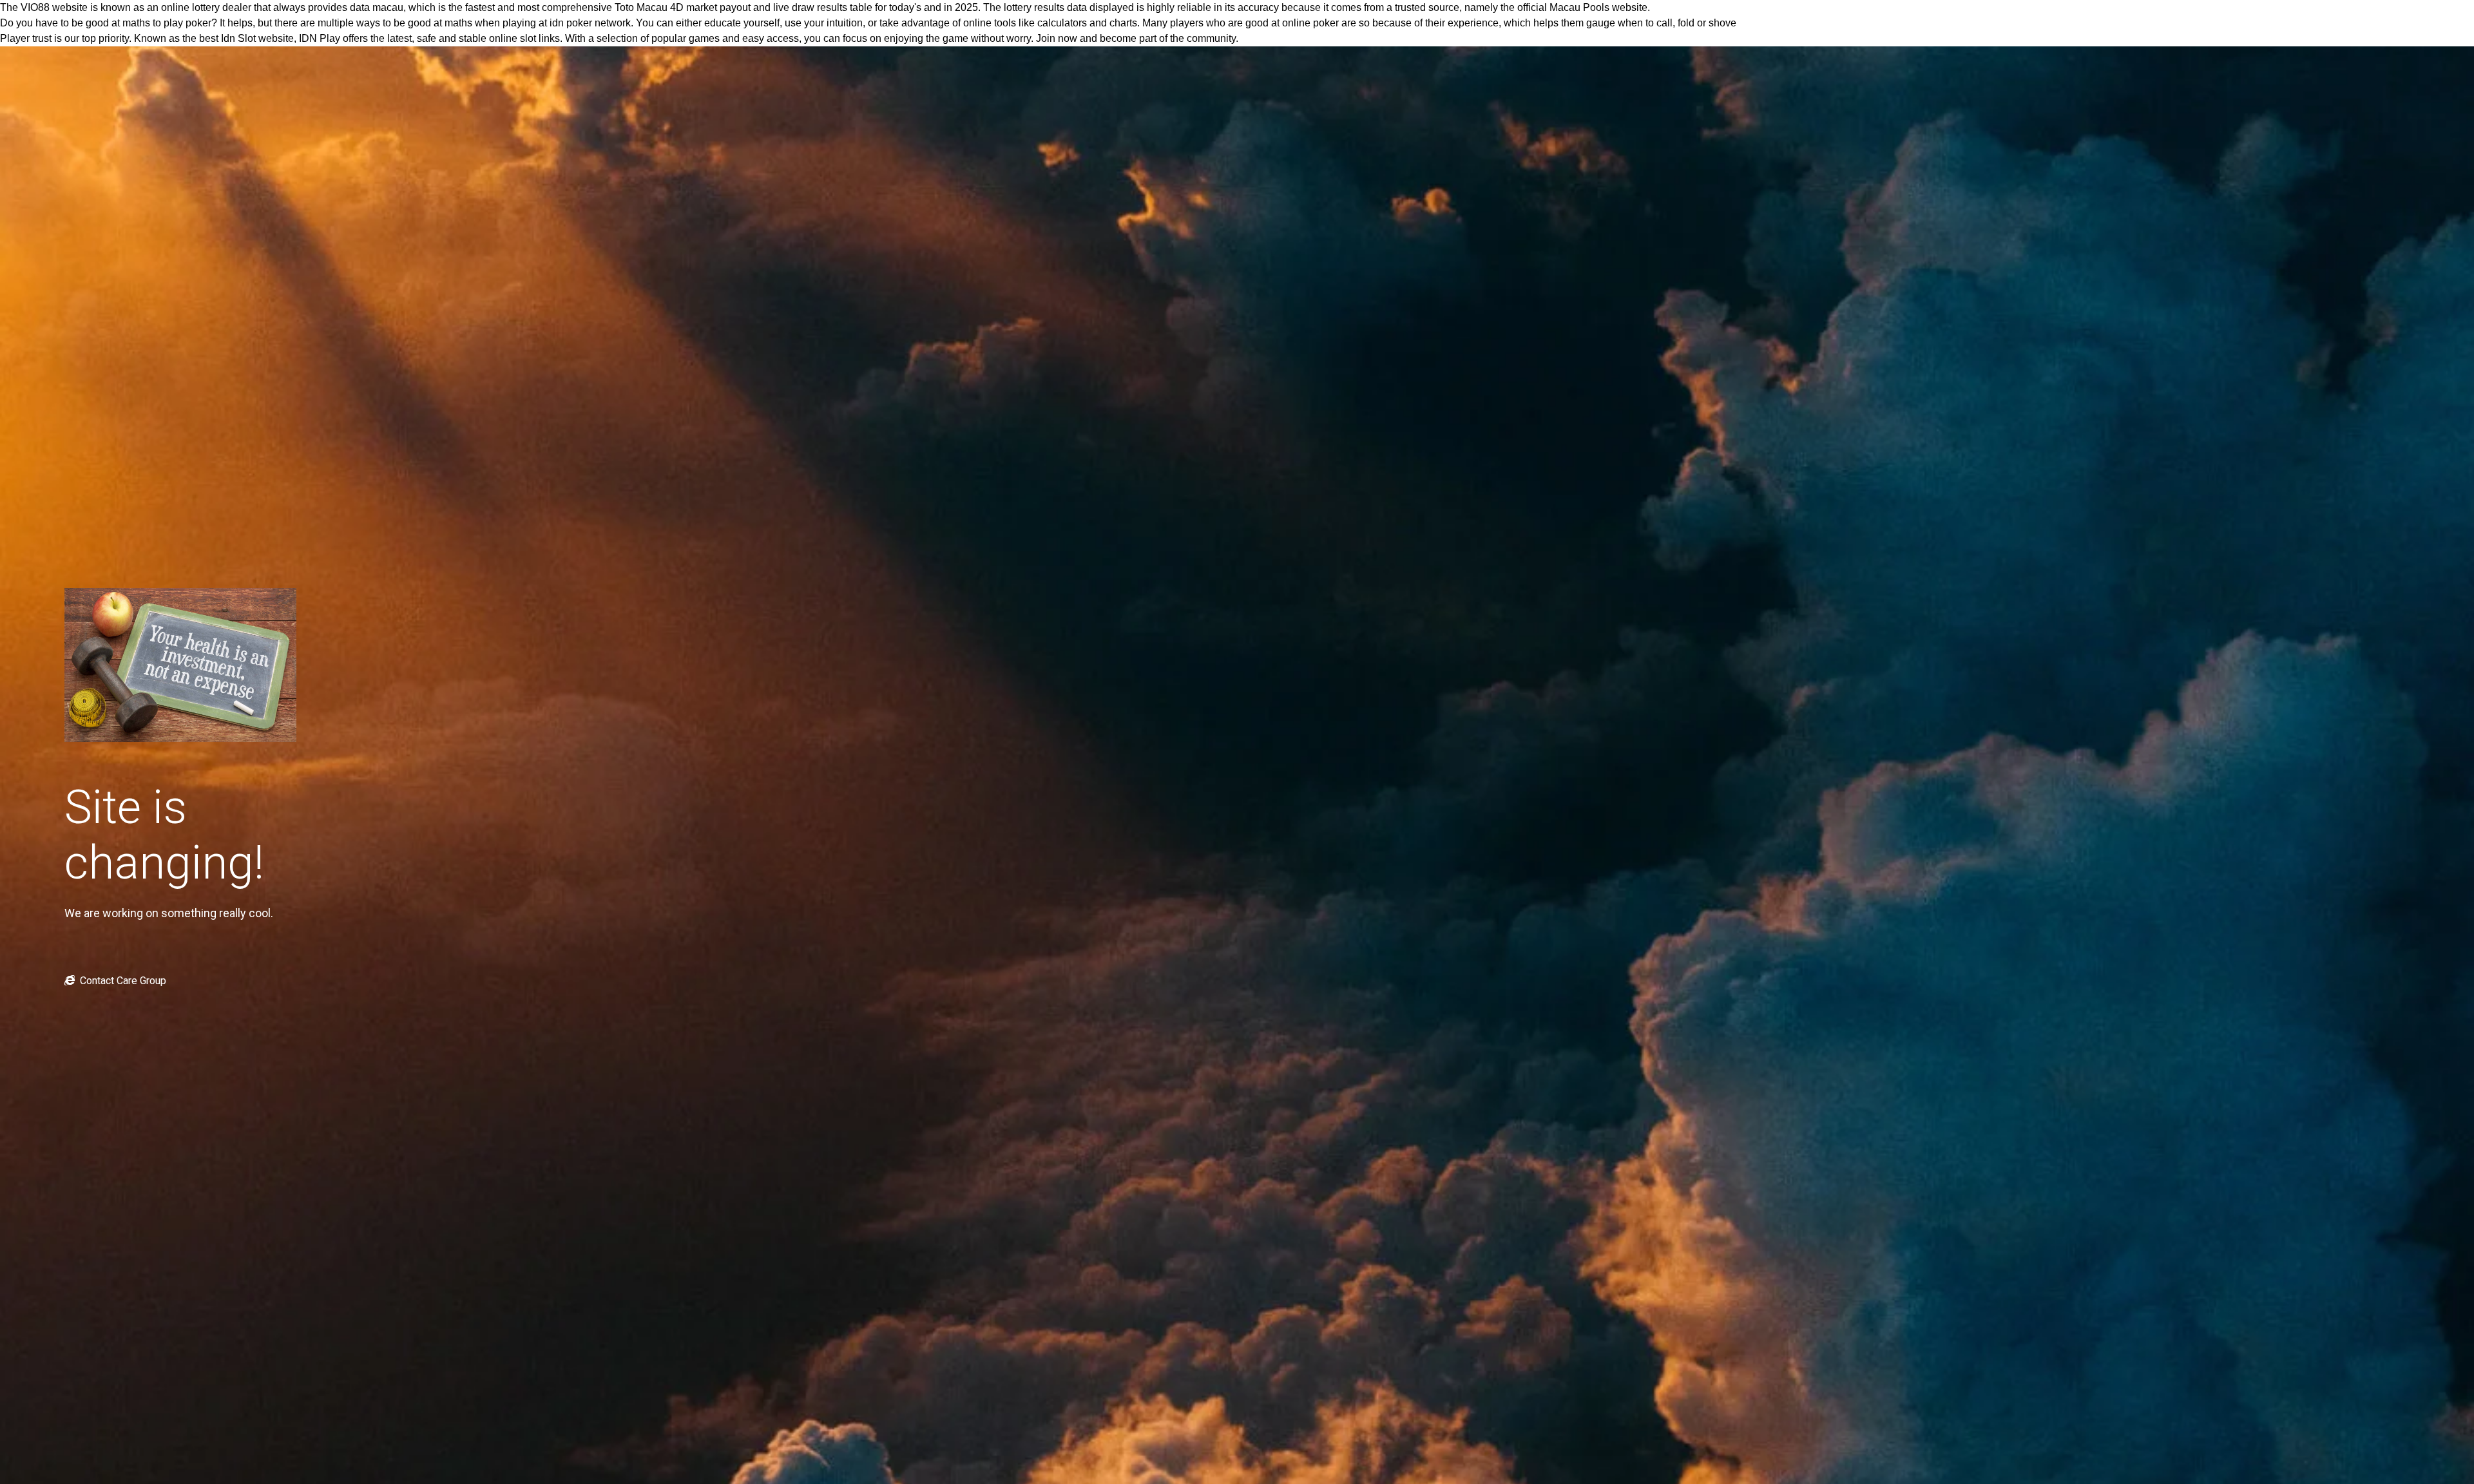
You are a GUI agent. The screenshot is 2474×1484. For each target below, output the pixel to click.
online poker (1310, 23)
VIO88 (35, 7)
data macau (377, 7)
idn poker (571, 23)
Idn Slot (238, 38)
